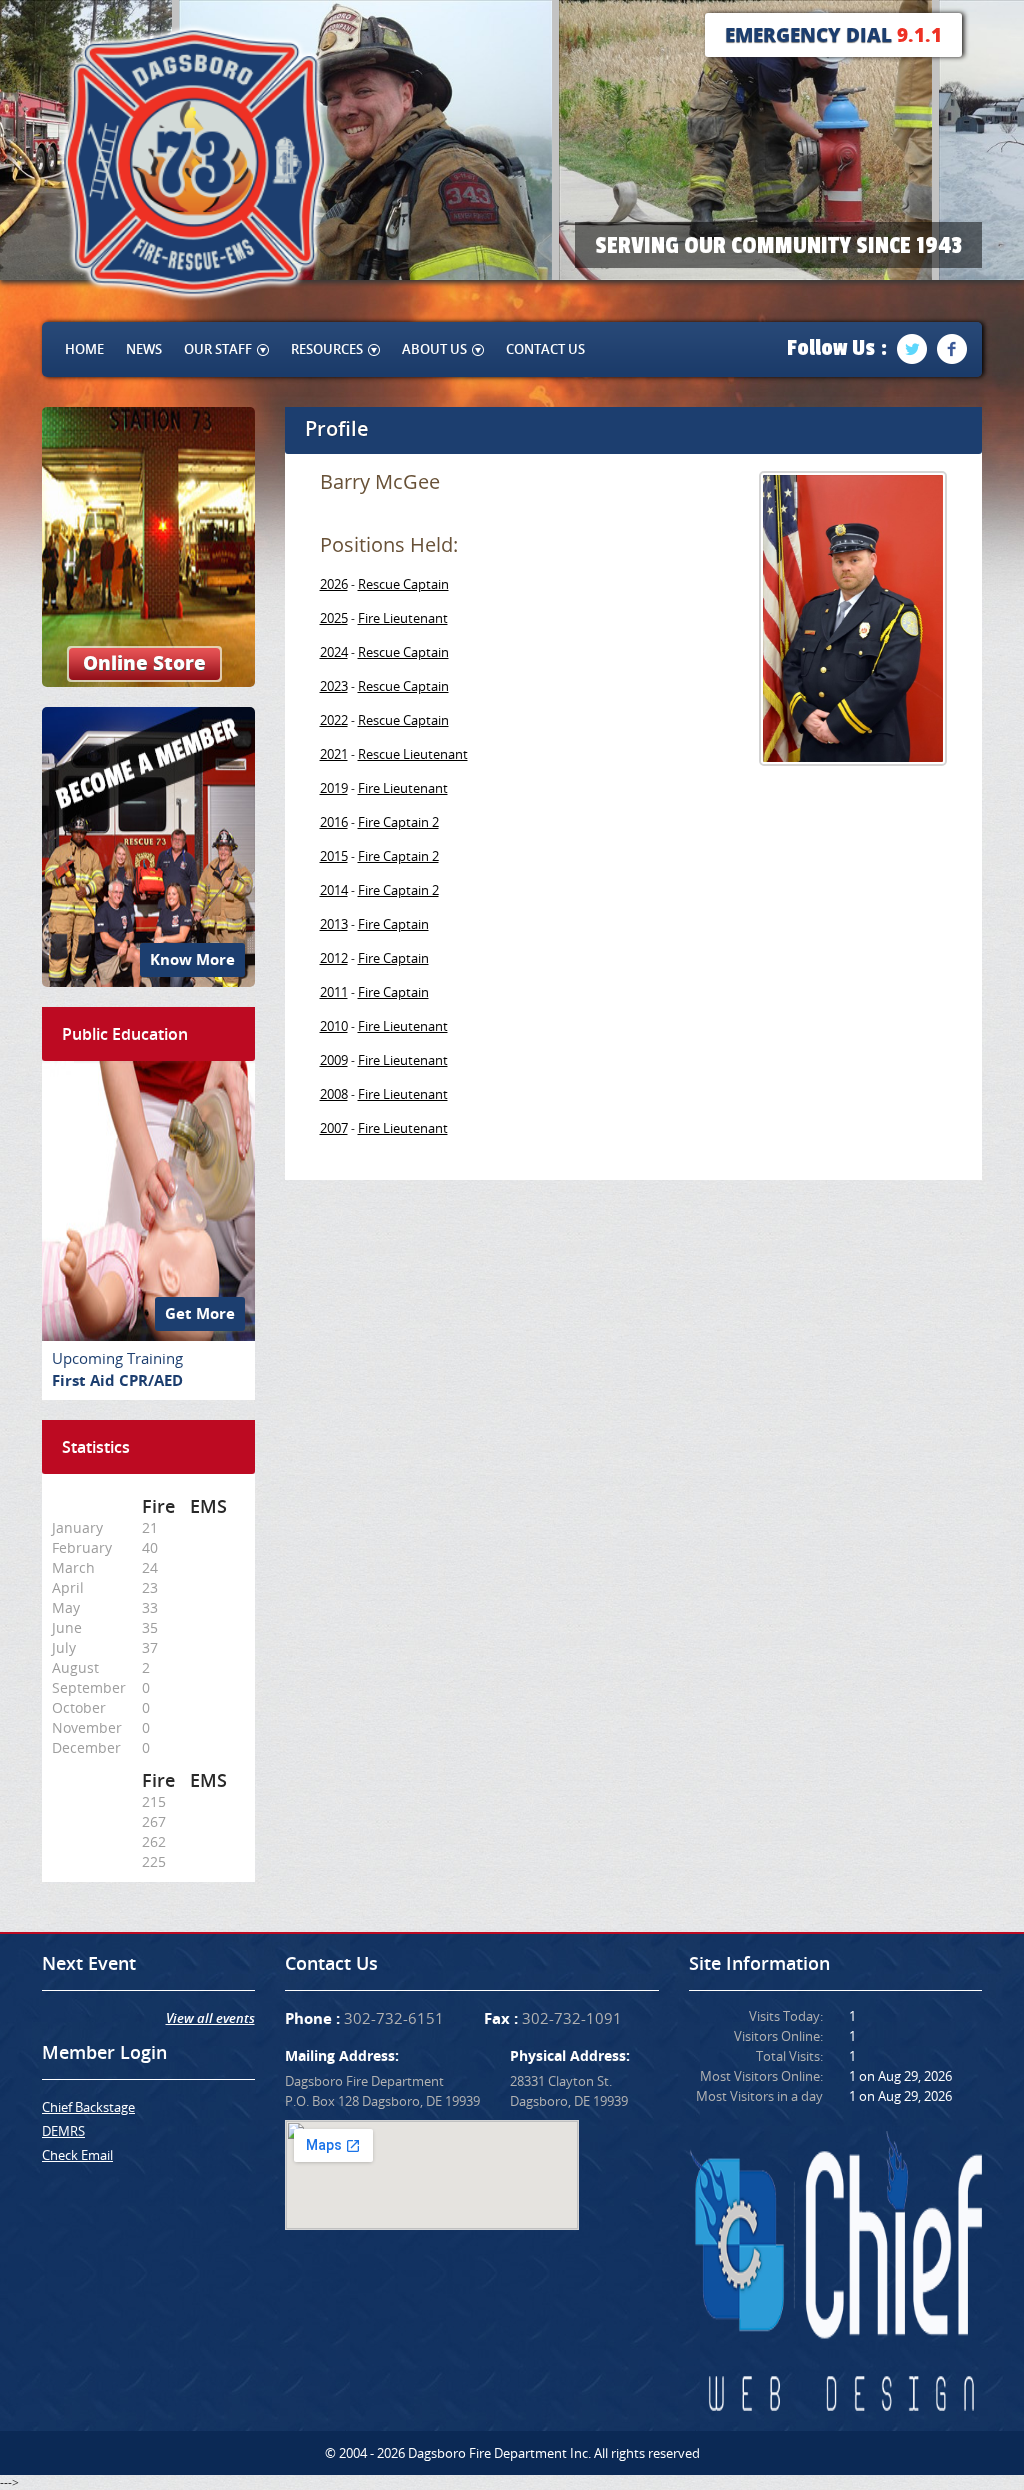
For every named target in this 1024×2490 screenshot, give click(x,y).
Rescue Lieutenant (413, 754)
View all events (210, 2018)
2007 (334, 1128)
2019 (334, 788)
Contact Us (545, 349)
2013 (334, 924)
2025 (334, 618)
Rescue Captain (403, 584)
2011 (334, 992)
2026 (334, 584)
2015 (334, 856)
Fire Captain (393, 924)
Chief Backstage (88, 2107)
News (144, 349)
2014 (334, 890)
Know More (192, 959)
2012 (334, 958)
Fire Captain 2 (398, 822)
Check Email (77, 2155)
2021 (334, 754)
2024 (334, 652)
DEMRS (63, 2131)
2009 (334, 1060)
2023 (334, 686)
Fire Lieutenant (403, 618)
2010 (334, 1026)
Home (84, 349)
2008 (334, 1094)
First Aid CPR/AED (117, 1380)
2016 (334, 822)
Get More (200, 1313)
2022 (334, 720)
